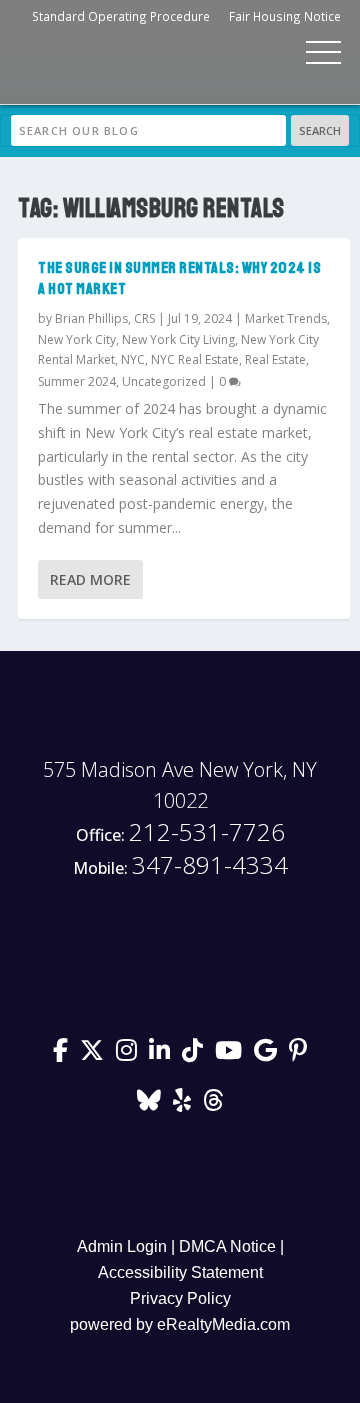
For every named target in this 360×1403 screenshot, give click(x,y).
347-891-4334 (180, 865)
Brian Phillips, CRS (105, 318)
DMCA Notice (227, 1246)
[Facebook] (60, 1050)
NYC (133, 359)
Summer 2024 (77, 381)
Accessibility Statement (180, 1272)
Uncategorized (164, 381)
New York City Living (178, 339)
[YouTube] (228, 1050)
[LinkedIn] (159, 1050)
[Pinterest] (298, 1050)
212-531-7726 (180, 832)
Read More (90, 579)
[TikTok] (192, 1050)
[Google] (265, 1050)
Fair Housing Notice (285, 16)
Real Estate (275, 359)
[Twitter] (92, 1050)
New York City (77, 339)
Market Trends (286, 318)
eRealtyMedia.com (223, 1324)
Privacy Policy (180, 1298)
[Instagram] (126, 1050)
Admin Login (122, 1246)
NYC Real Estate (195, 359)
